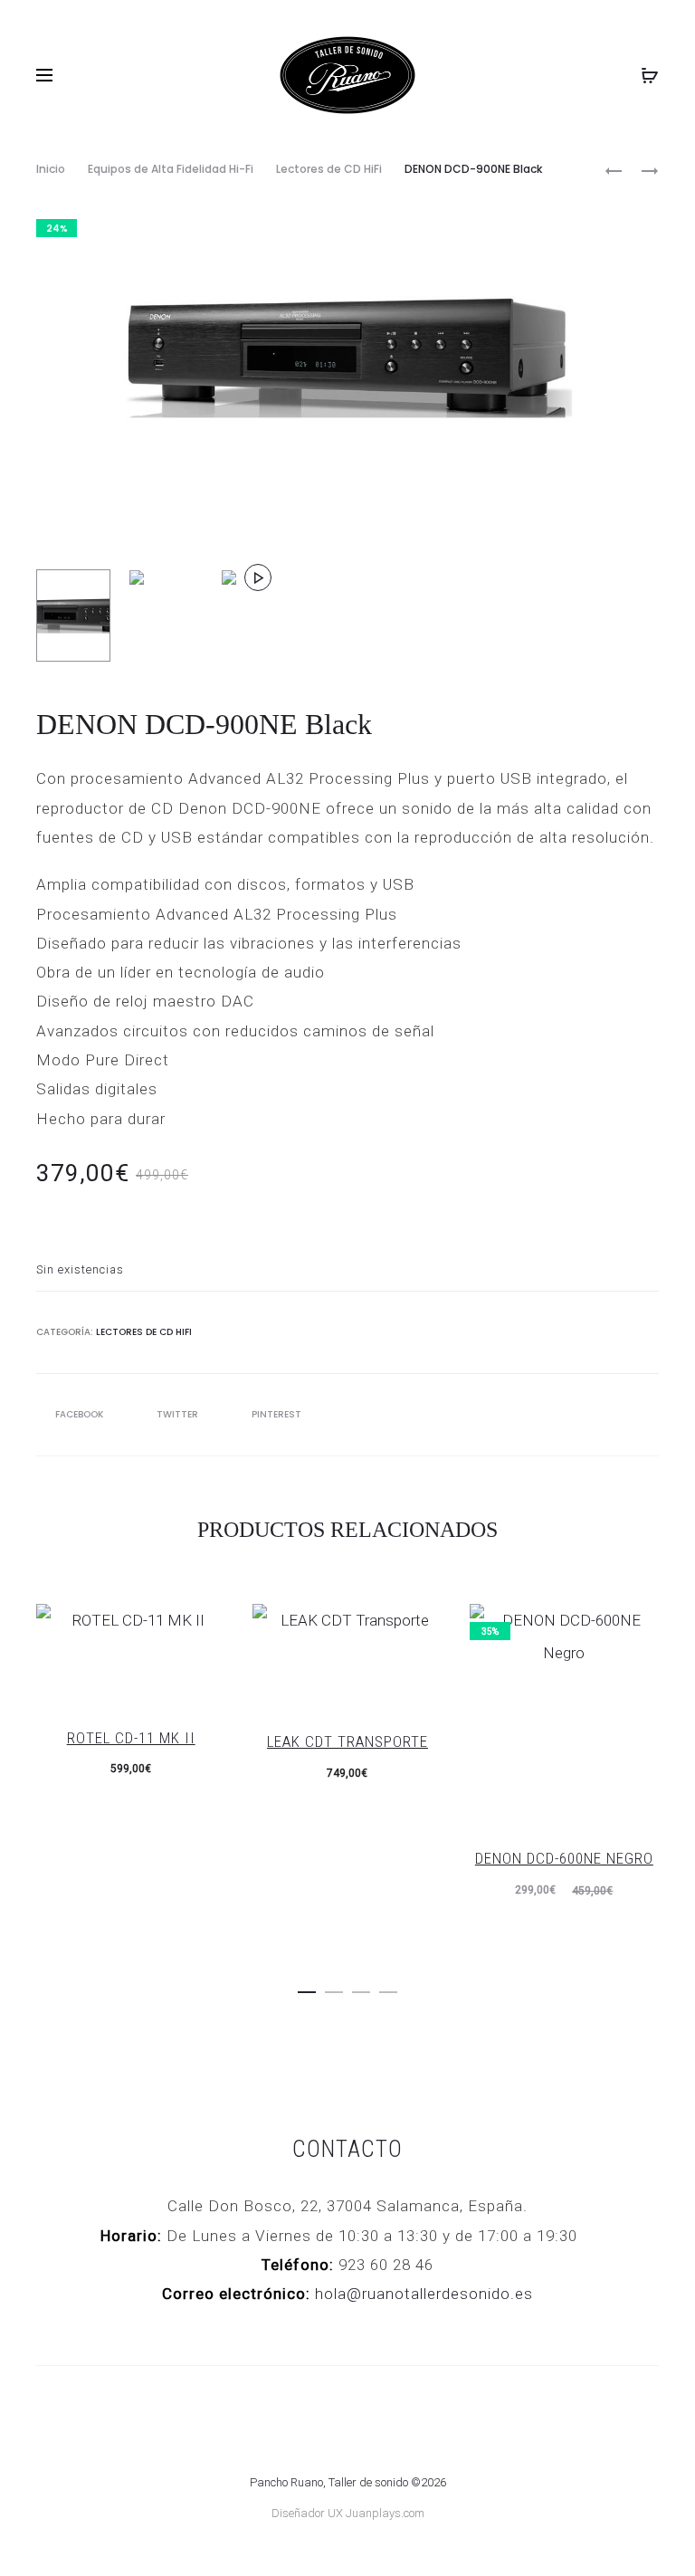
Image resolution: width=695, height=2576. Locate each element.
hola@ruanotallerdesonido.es (424, 2294)
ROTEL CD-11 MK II (131, 1738)
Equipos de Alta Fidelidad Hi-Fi (171, 169)
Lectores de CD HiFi (329, 169)
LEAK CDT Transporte (347, 1741)
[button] (307, 1989)
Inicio (51, 169)
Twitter (179, 1414)
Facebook (81, 1414)
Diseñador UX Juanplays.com (348, 2513)
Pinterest (276, 1414)
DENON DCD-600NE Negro (564, 1858)
